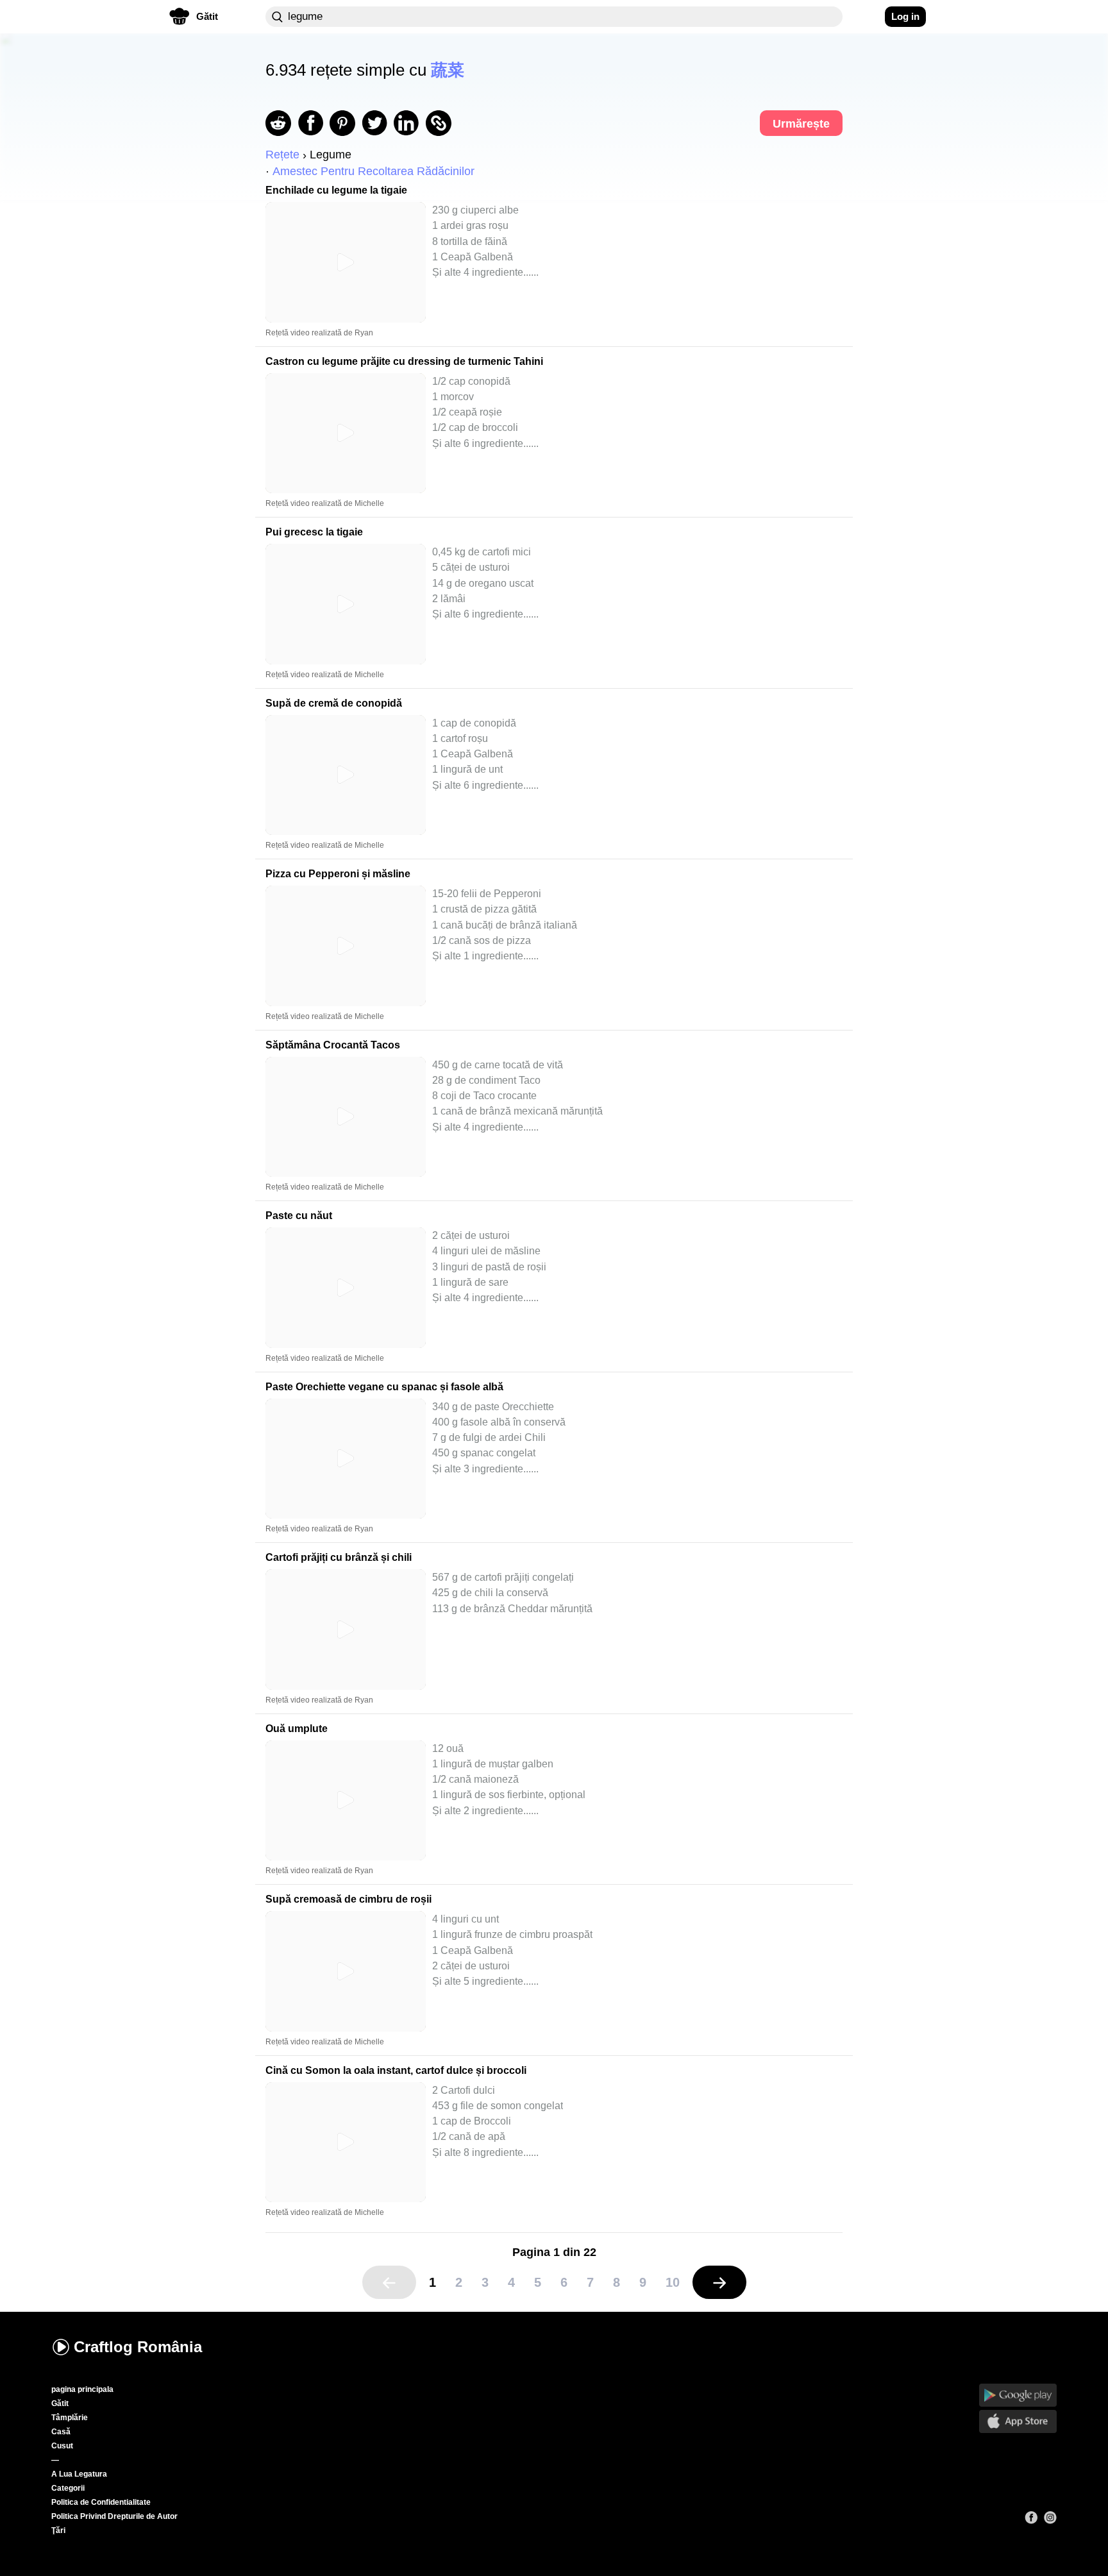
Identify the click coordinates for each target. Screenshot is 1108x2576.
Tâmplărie (70, 2418)
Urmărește (801, 124)
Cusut (62, 2446)
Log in (905, 16)
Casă (61, 2432)
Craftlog (138, 2347)
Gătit (60, 2403)
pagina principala (82, 2389)
